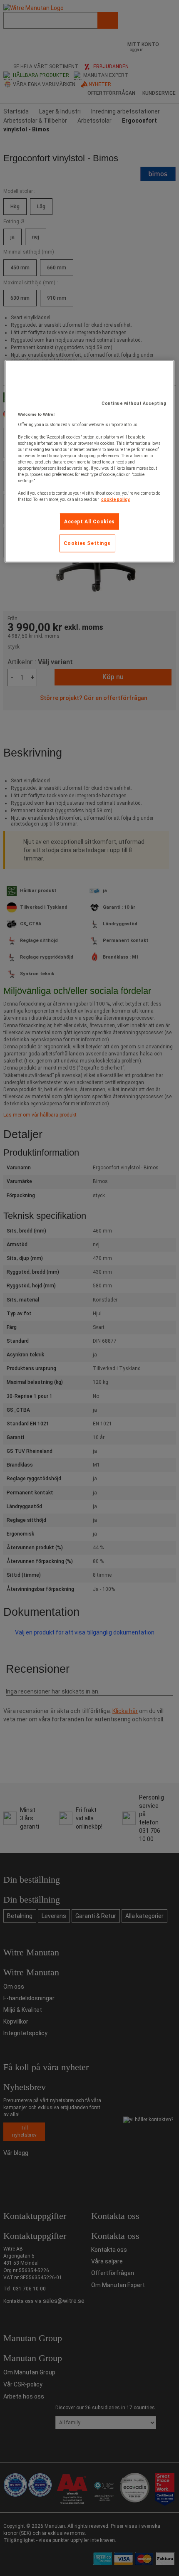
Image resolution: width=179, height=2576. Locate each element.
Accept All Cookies (89, 521)
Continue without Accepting (134, 403)
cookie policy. (116, 499)
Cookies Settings (87, 543)
